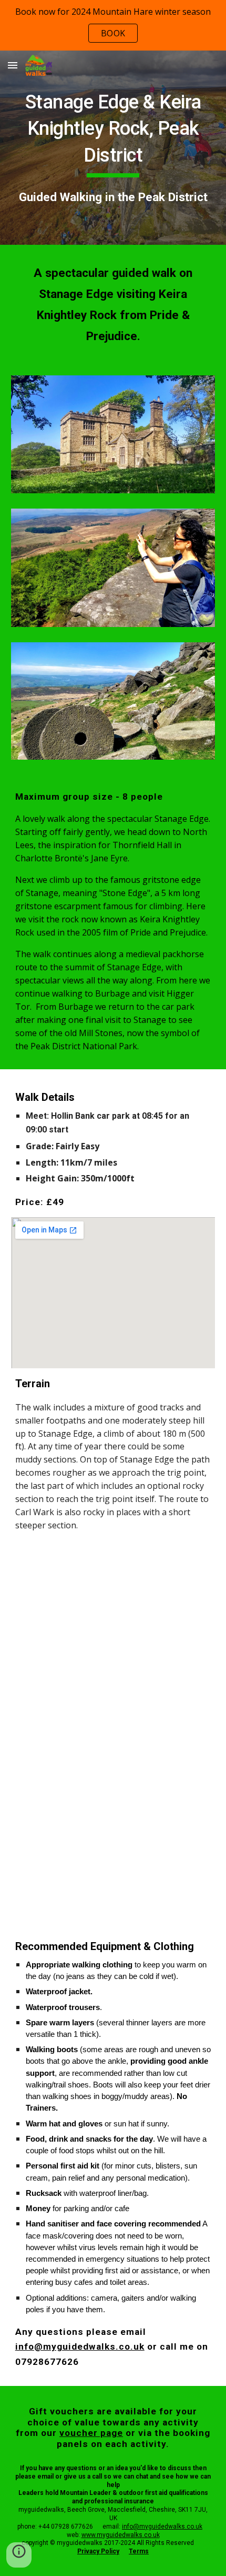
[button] (13, 65)
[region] (113, 25)
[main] (113, 148)
